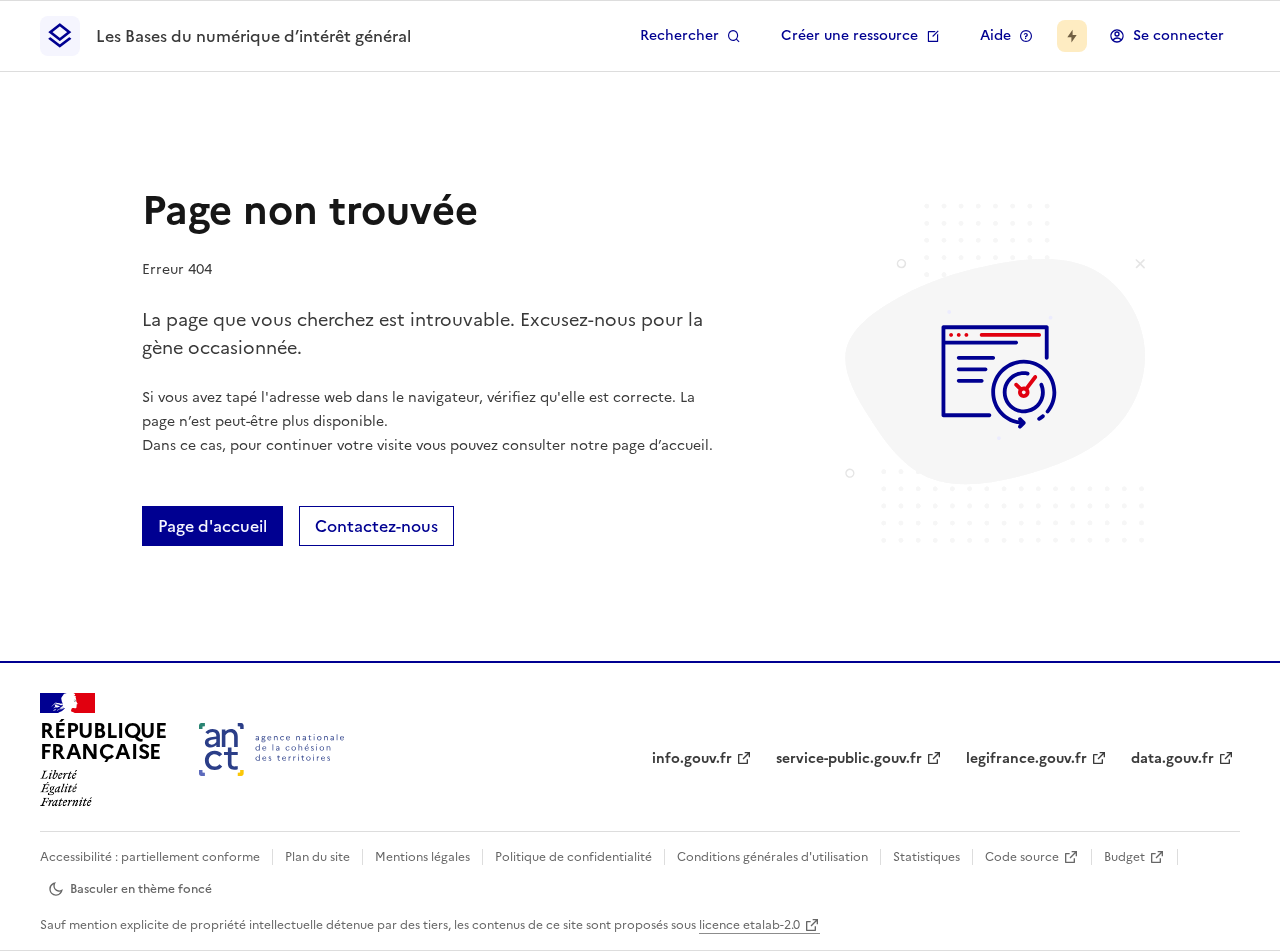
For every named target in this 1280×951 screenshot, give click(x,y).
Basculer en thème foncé (141, 889)
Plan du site (317, 857)
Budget (1124, 857)
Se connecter (1178, 35)
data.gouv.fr (1172, 758)
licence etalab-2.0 (749, 925)
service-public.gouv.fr (849, 758)
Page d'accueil (212, 526)
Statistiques (926, 857)
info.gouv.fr (692, 758)
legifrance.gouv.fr (1026, 758)
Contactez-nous (376, 526)
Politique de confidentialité (573, 857)
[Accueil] (271, 749)
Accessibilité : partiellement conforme (150, 857)
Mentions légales (422, 857)
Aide (995, 35)
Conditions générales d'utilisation (772, 857)
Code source (1022, 857)
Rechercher (679, 35)
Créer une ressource (849, 35)
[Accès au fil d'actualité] (1072, 36)
